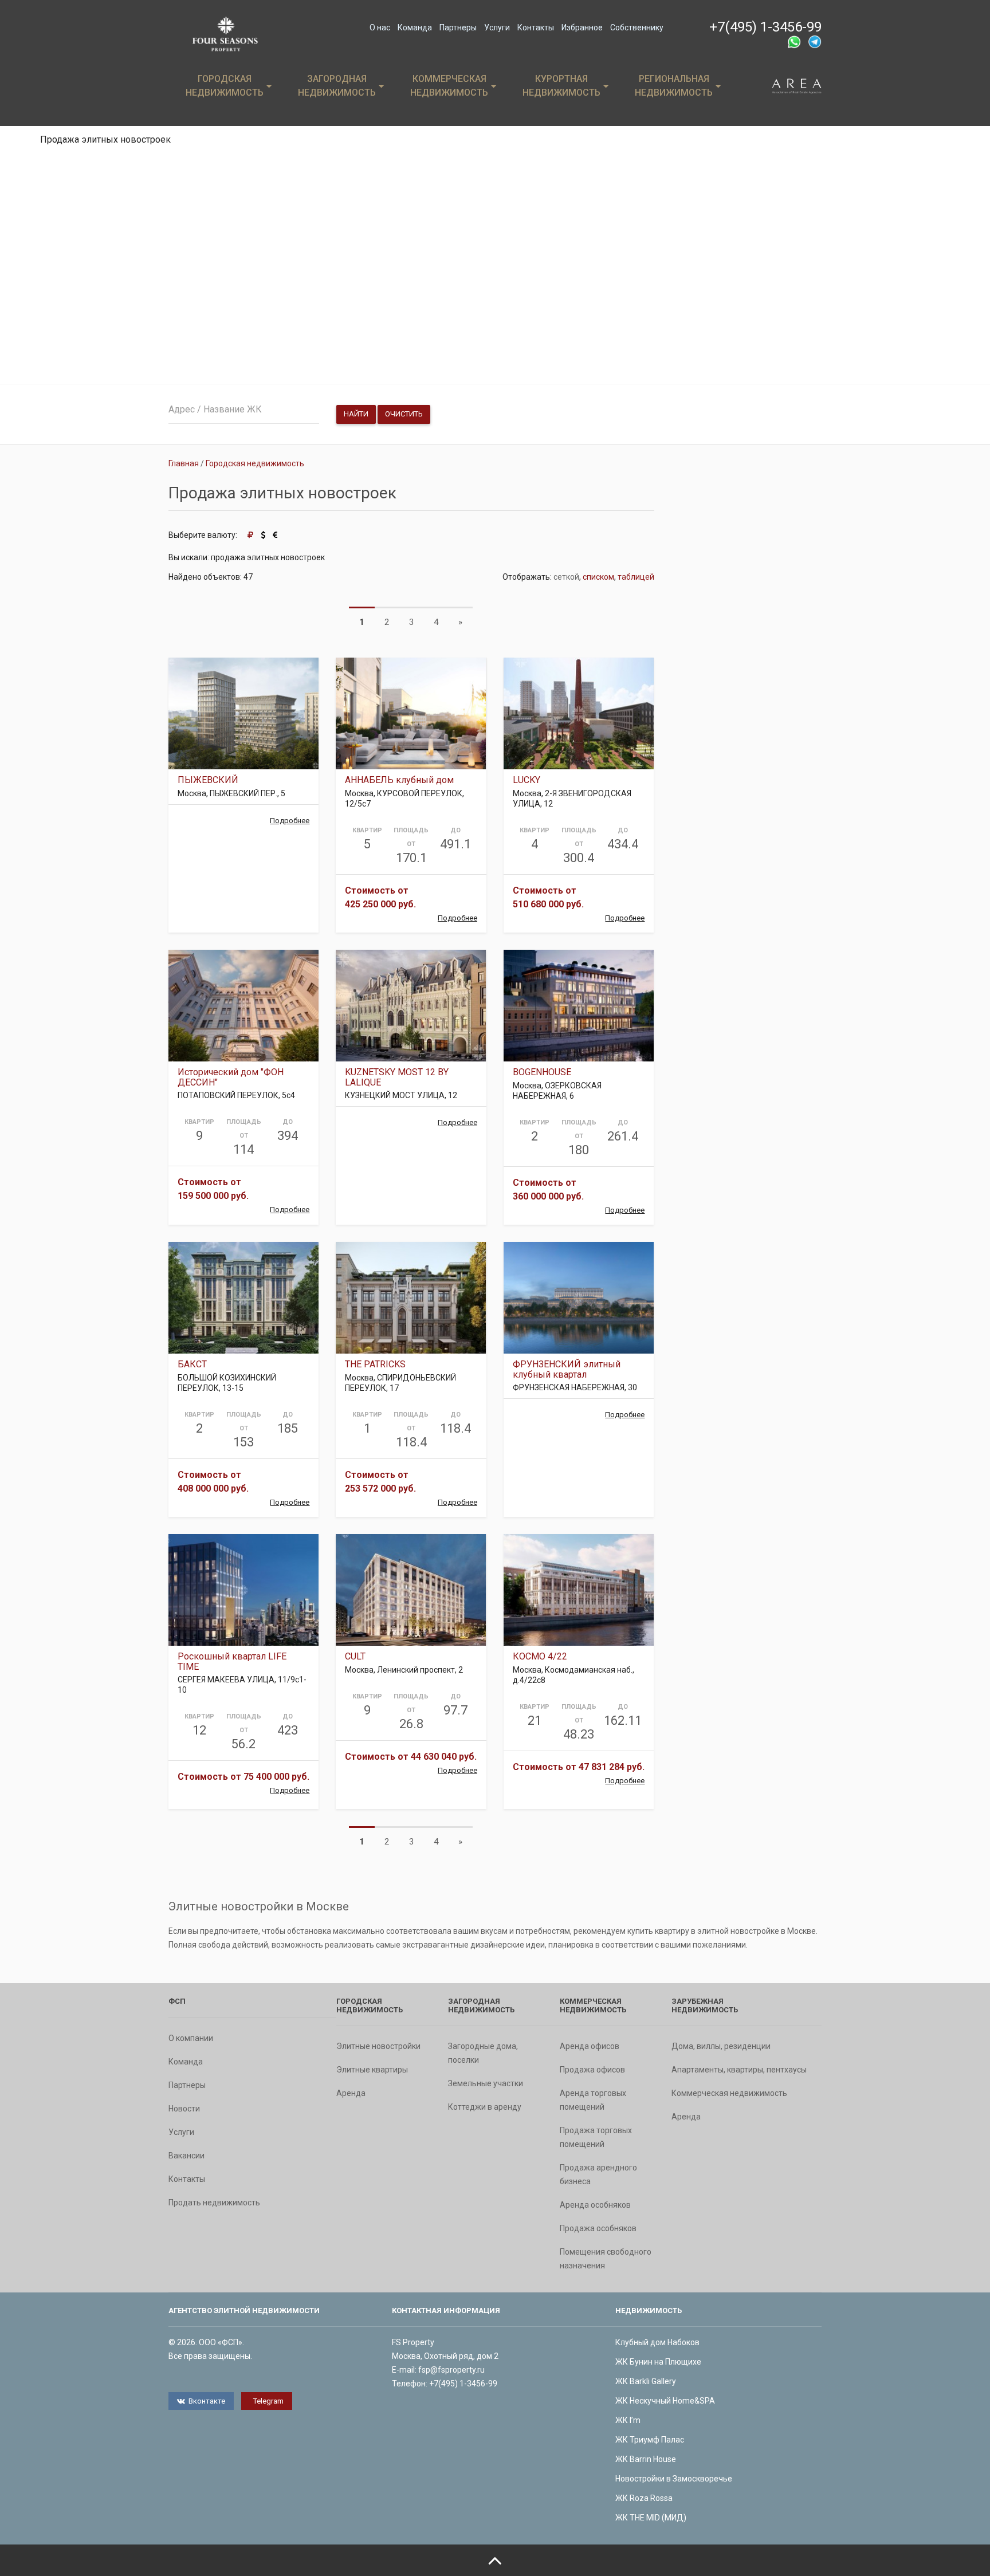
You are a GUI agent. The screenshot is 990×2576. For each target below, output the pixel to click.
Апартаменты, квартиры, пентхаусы (739, 2070)
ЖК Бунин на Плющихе (658, 2362)
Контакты (536, 27)
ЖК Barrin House (646, 2459)
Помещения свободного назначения (606, 2259)
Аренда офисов (590, 2046)
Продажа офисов (592, 2070)
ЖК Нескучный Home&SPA (665, 2401)
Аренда (351, 2093)
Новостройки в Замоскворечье (674, 2479)
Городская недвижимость (225, 86)
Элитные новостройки (378, 2046)
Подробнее (290, 821)
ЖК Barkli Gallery (646, 2381)
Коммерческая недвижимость (449, 86)
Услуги (497, 27)
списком (598, 577)
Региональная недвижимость (674, 86)
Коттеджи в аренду (485, 2107)
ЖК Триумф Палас (650, 2440)
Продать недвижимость (214, 2203)
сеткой (566, 577)
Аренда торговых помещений (593, 2100)
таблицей (636, 577)
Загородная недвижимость (337, 86)
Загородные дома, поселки (483, 2053)
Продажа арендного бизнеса (598, 2174)
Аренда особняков (595, 2205)
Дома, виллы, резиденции (721, 2046)
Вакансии (186, 2156)
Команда (415, 27)
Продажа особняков (598, 2228)
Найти (356, 414)
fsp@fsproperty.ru (451, 2370)
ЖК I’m (628, 2420)
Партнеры (458, 27)
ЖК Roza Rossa (644, 2498)
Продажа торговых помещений (596, 2137)
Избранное (582, 27)
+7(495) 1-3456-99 (765, 27)
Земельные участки (486, 2083)
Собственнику (637, 27)
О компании (191, 2038)
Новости (184, 2109)
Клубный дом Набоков (657, 2342)
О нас (380, 27)
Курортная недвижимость (561, 86)
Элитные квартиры (372, 2070)
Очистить (404, 414)
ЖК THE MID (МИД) (651, 2518)
